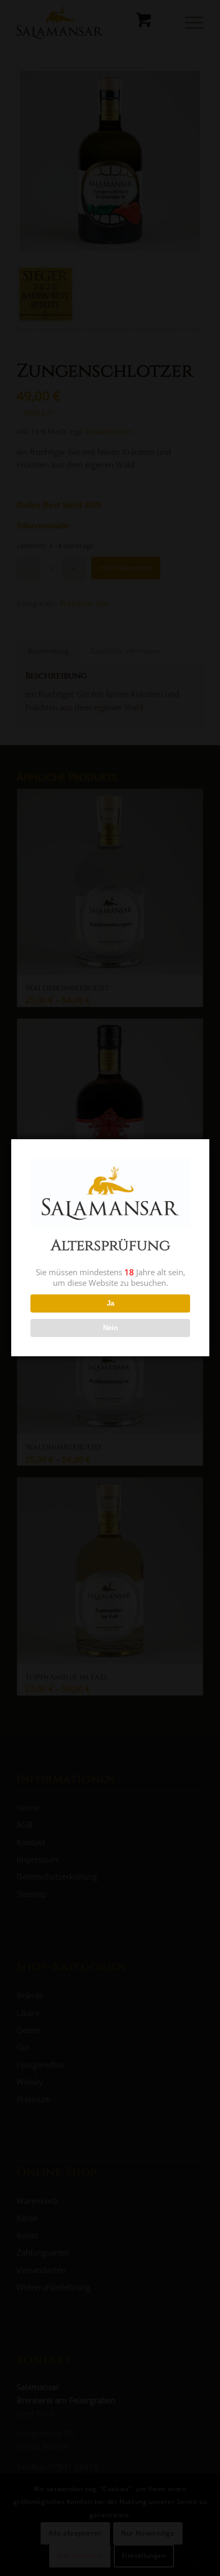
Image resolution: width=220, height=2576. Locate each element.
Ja (111, 1303)
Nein (111, 1328)
